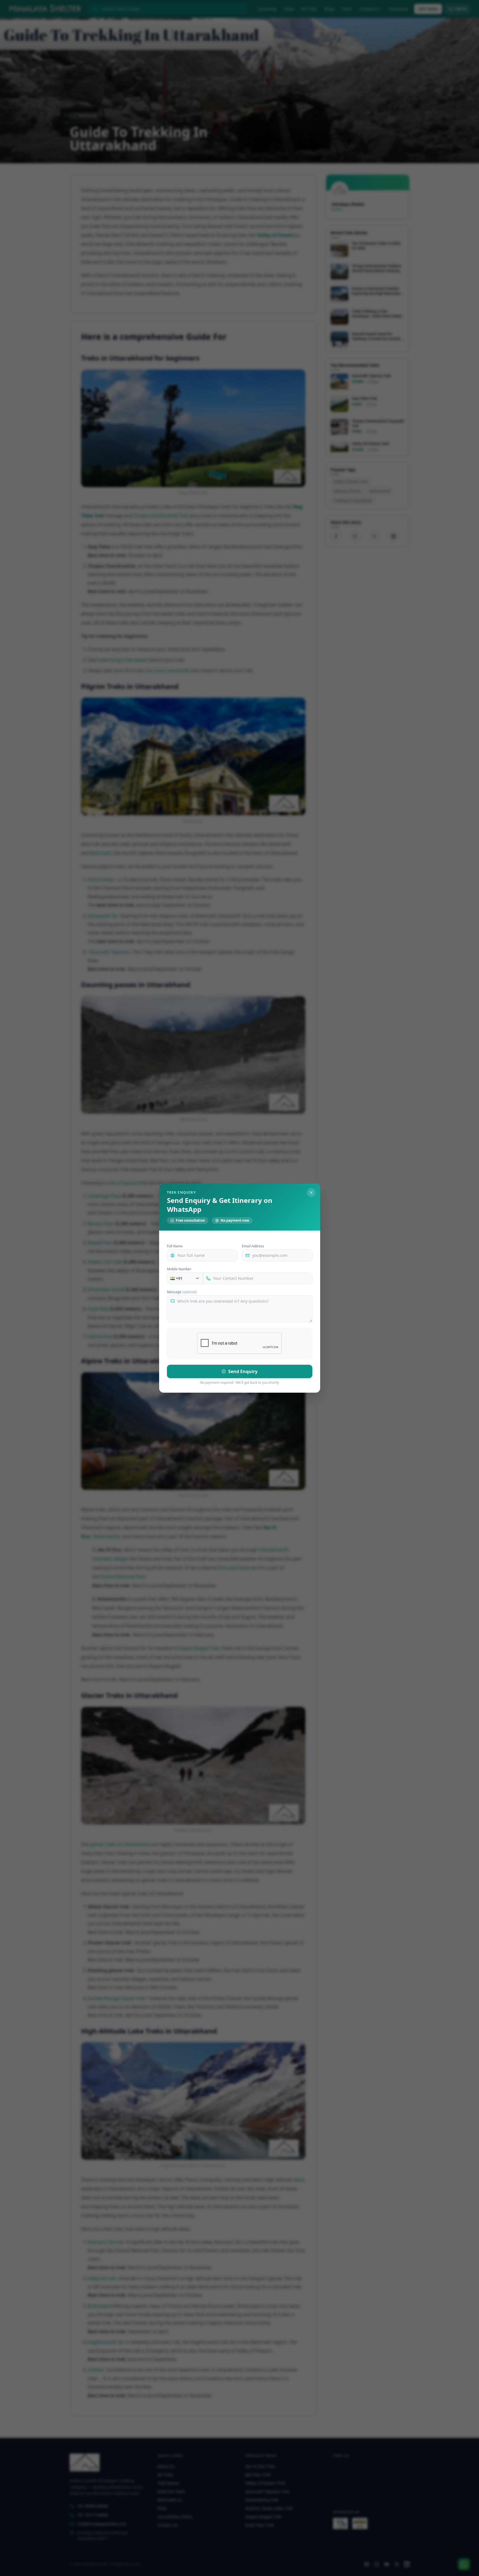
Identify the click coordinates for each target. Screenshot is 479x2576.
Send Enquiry (243, 1371)
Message (182, 1292)
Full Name (175, 1246)
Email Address (253, 1246)
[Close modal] (311, 1193)
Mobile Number (179, 1269)
